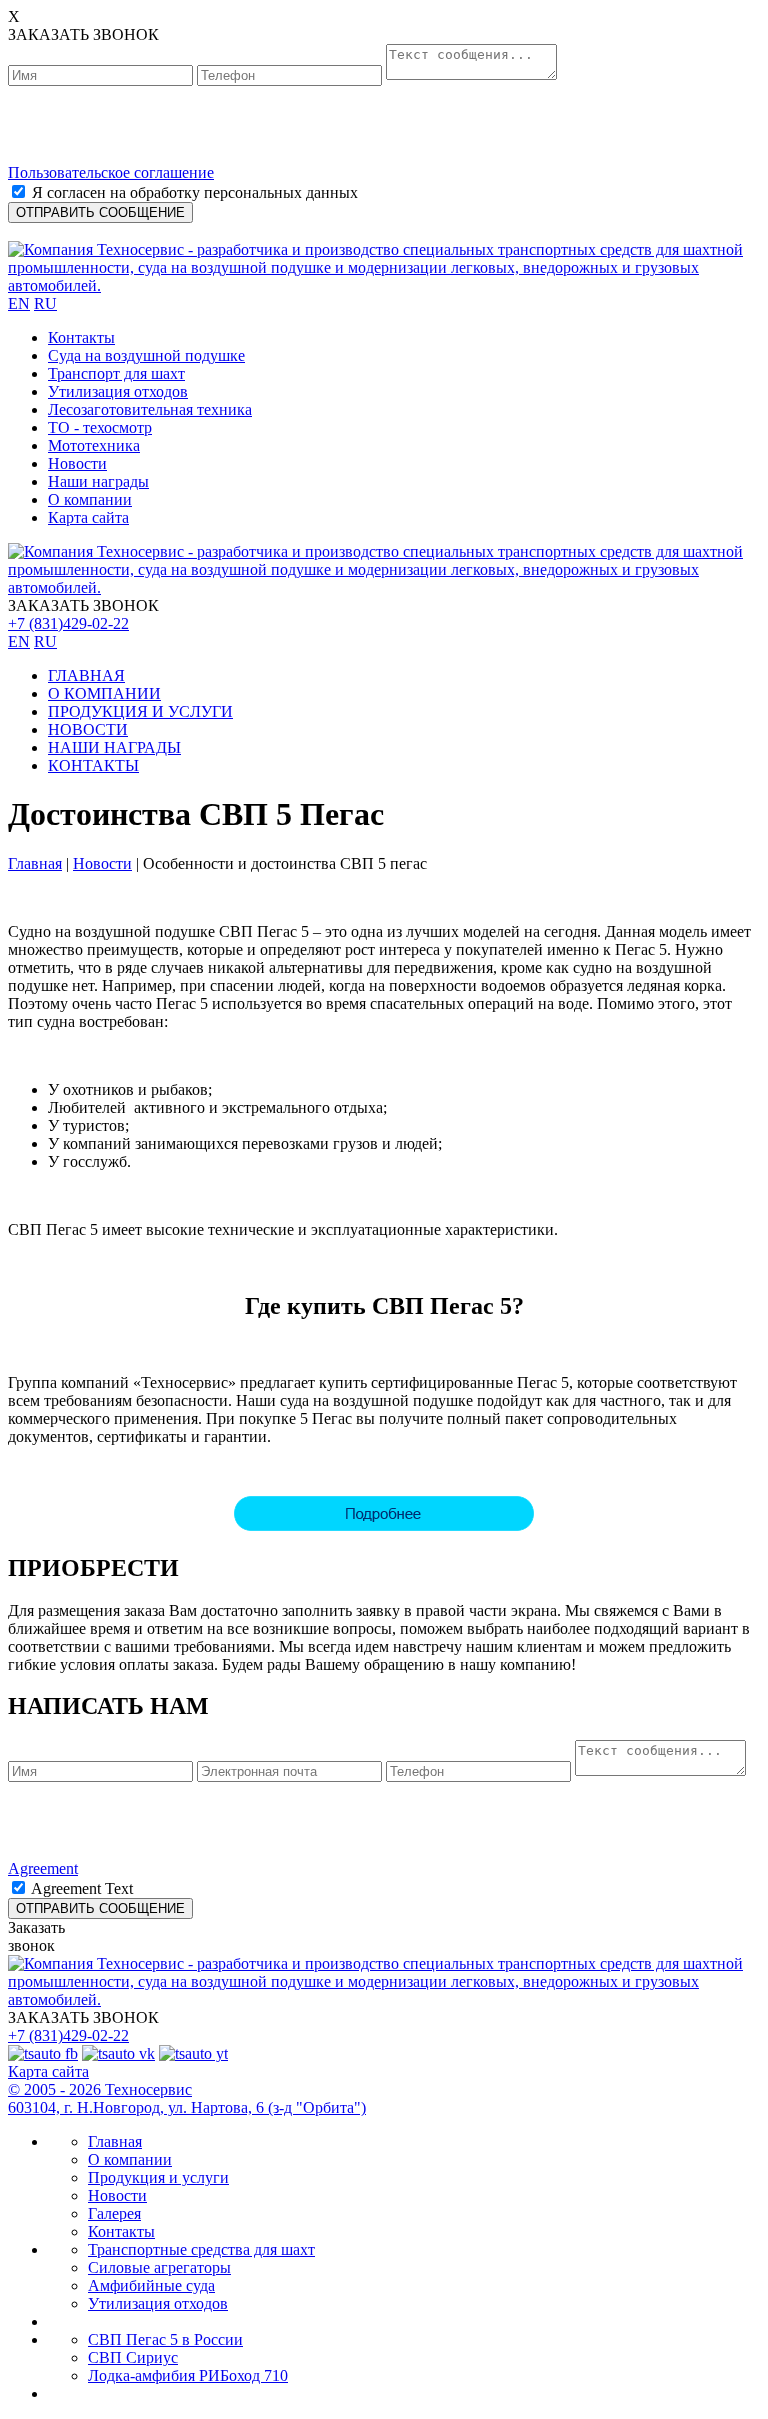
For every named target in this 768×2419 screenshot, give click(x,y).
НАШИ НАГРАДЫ (114, 747)
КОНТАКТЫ (93, 765)
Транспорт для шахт (116, 373)
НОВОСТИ (88, 729)
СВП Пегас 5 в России (165, 2339)
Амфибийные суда (151, 2285)
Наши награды (98, 481)
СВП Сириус (133, 2357)
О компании (90, 499)
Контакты (81, 337)
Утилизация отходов (118, 391)
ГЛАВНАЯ (86, 675)
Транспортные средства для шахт (201, 2249)
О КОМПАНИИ (104, 693)
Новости (77, 463)
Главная (35, 863)
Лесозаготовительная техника (150, 409)
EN (19, 303)
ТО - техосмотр (100, 427)
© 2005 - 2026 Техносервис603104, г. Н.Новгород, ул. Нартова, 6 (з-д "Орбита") (187, 2098)
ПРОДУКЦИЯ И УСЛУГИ (140, 711)
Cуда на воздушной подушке (146, 355)
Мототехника (94, 445)
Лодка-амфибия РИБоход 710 (188, 2375)
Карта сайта (88, 517)
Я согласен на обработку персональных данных (195, 192)
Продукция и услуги (158, 2177)
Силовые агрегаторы (159, 2267)
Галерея (114, 2213)
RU (45, 303)
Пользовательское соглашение (111, 172)
